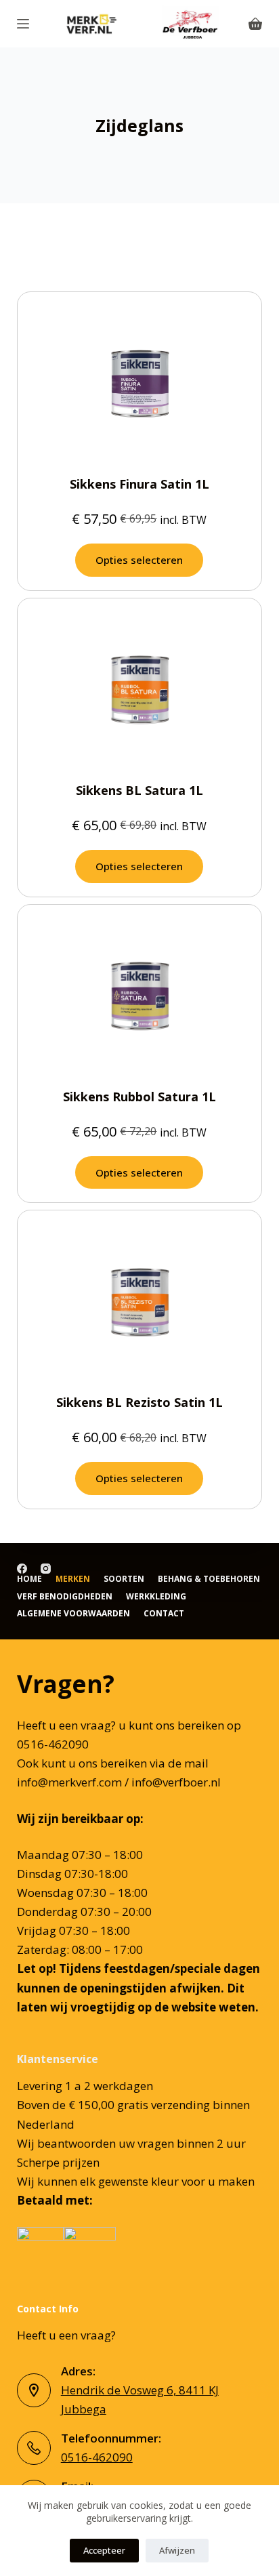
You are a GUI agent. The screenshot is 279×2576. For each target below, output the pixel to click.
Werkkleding (156, 1597)
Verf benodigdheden (65, 1597)
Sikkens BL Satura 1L (139, 790)
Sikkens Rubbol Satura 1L (139, 1097)
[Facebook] (22, 1569)
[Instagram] (46, 1569)
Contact (164, 1614)
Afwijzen (177, 2550)
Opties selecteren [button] (139, 560)
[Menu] (23, 24)
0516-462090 (97, 2457)
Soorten (124, 1579)
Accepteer (104, 2550)
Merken (73, 1579)
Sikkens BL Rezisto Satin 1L (139, 1402)
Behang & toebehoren (209, 1579)
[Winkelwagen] (255, 24)
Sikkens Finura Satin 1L (139, 484)
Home (29, 1579)
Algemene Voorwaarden (73, 1614)
